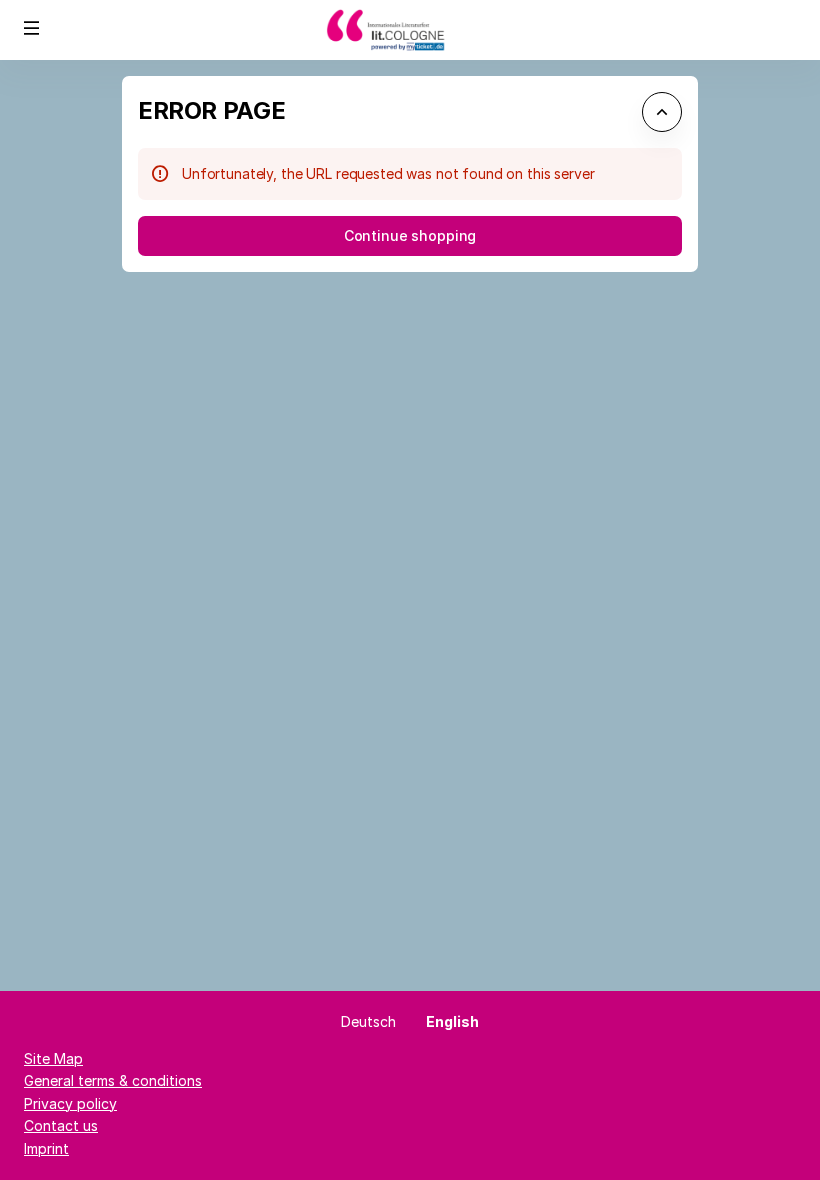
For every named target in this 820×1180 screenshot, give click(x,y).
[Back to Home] (410, 30)
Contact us (61, 1125)
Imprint (46, 1148)
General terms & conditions (113, 1080)
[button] (32, 28)
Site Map (53, 1058)
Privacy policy (70, 1103)
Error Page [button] (211, 110)
